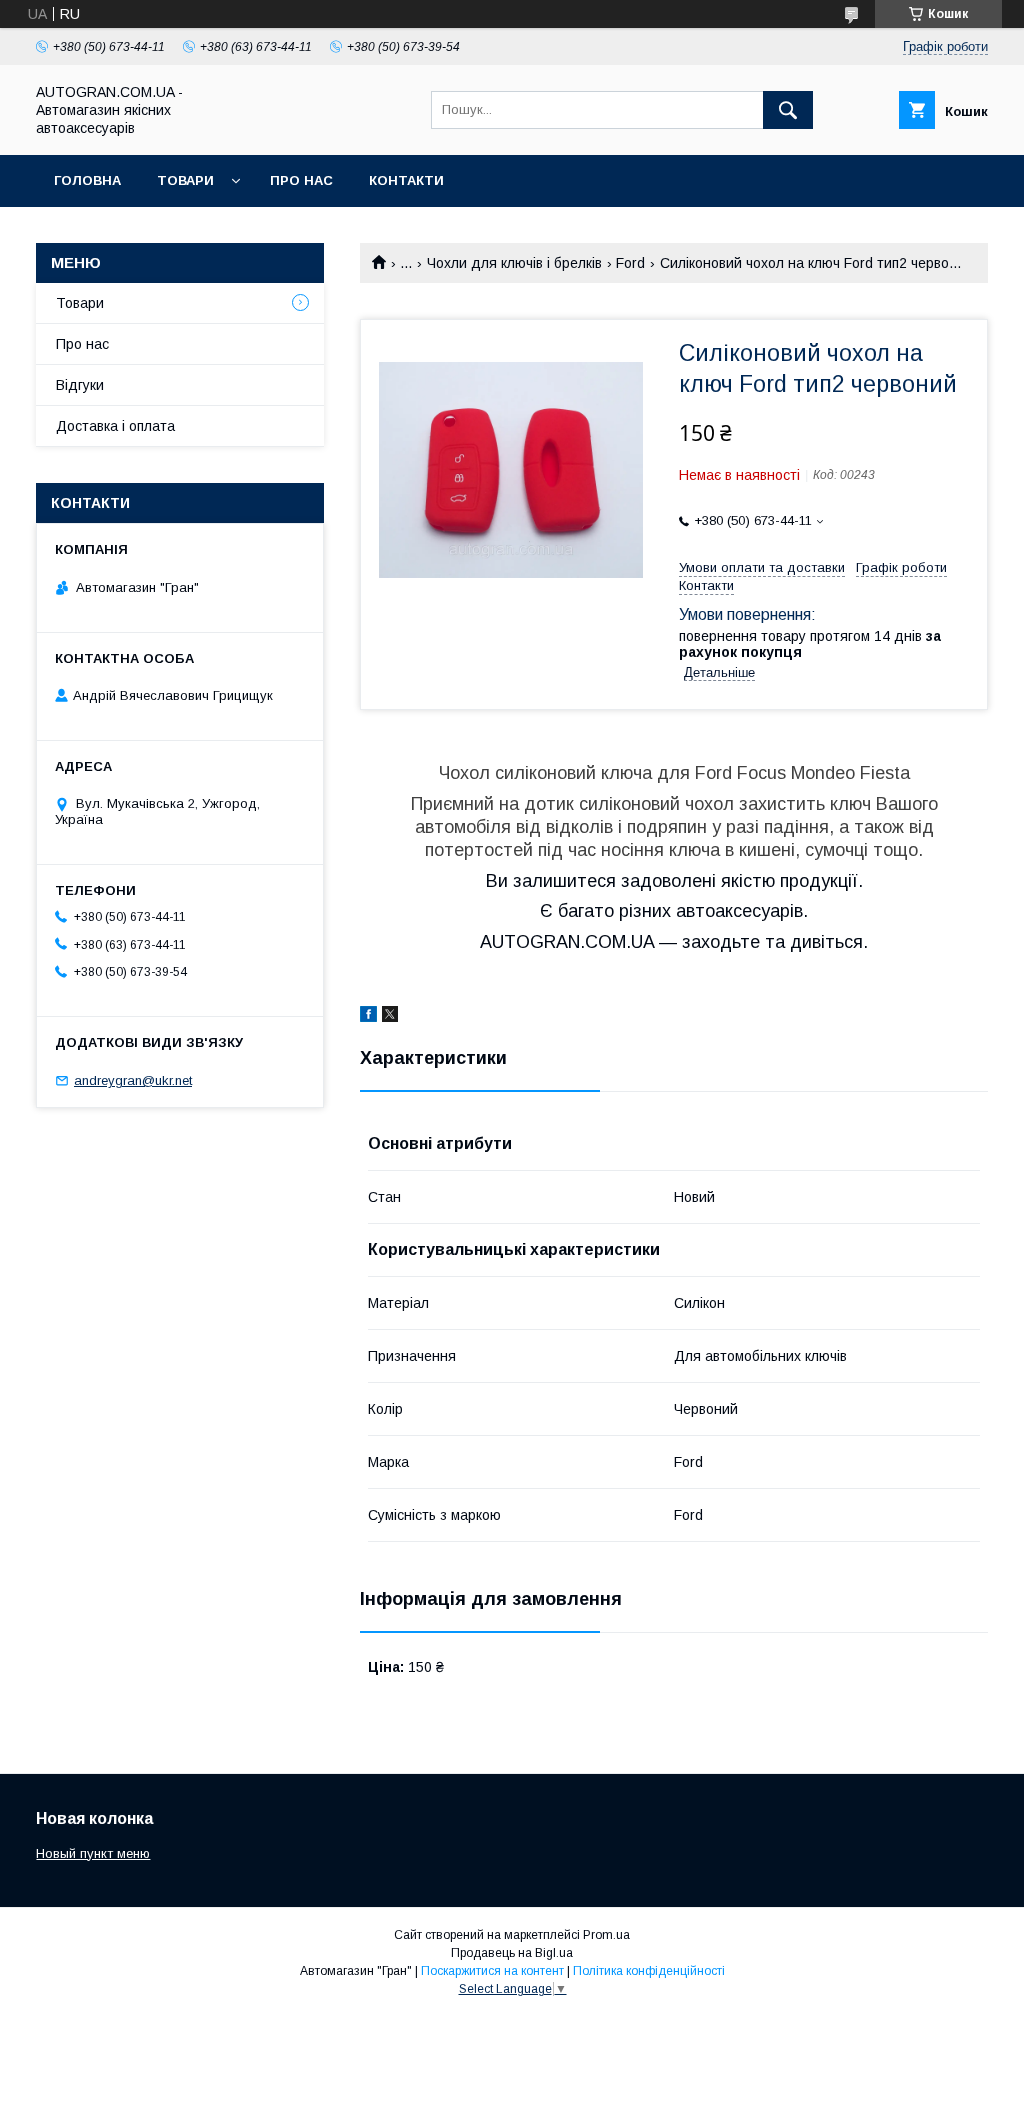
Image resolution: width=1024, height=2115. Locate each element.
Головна (87, 180)
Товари (185, 180)
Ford (630, 263)
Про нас (301, 180)
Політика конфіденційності (649, 1971)
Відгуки (80, 385)
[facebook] (368, 1017)
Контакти (406, 180)
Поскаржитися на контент (492, 1971)
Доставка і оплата (115, 426)
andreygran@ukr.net (133, 1080)
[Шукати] (788, 110)
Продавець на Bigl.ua (512, 1953)
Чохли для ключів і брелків (514, 263)
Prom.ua (606, 1935)
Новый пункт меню (93, 1853)
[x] (390, 1017)
